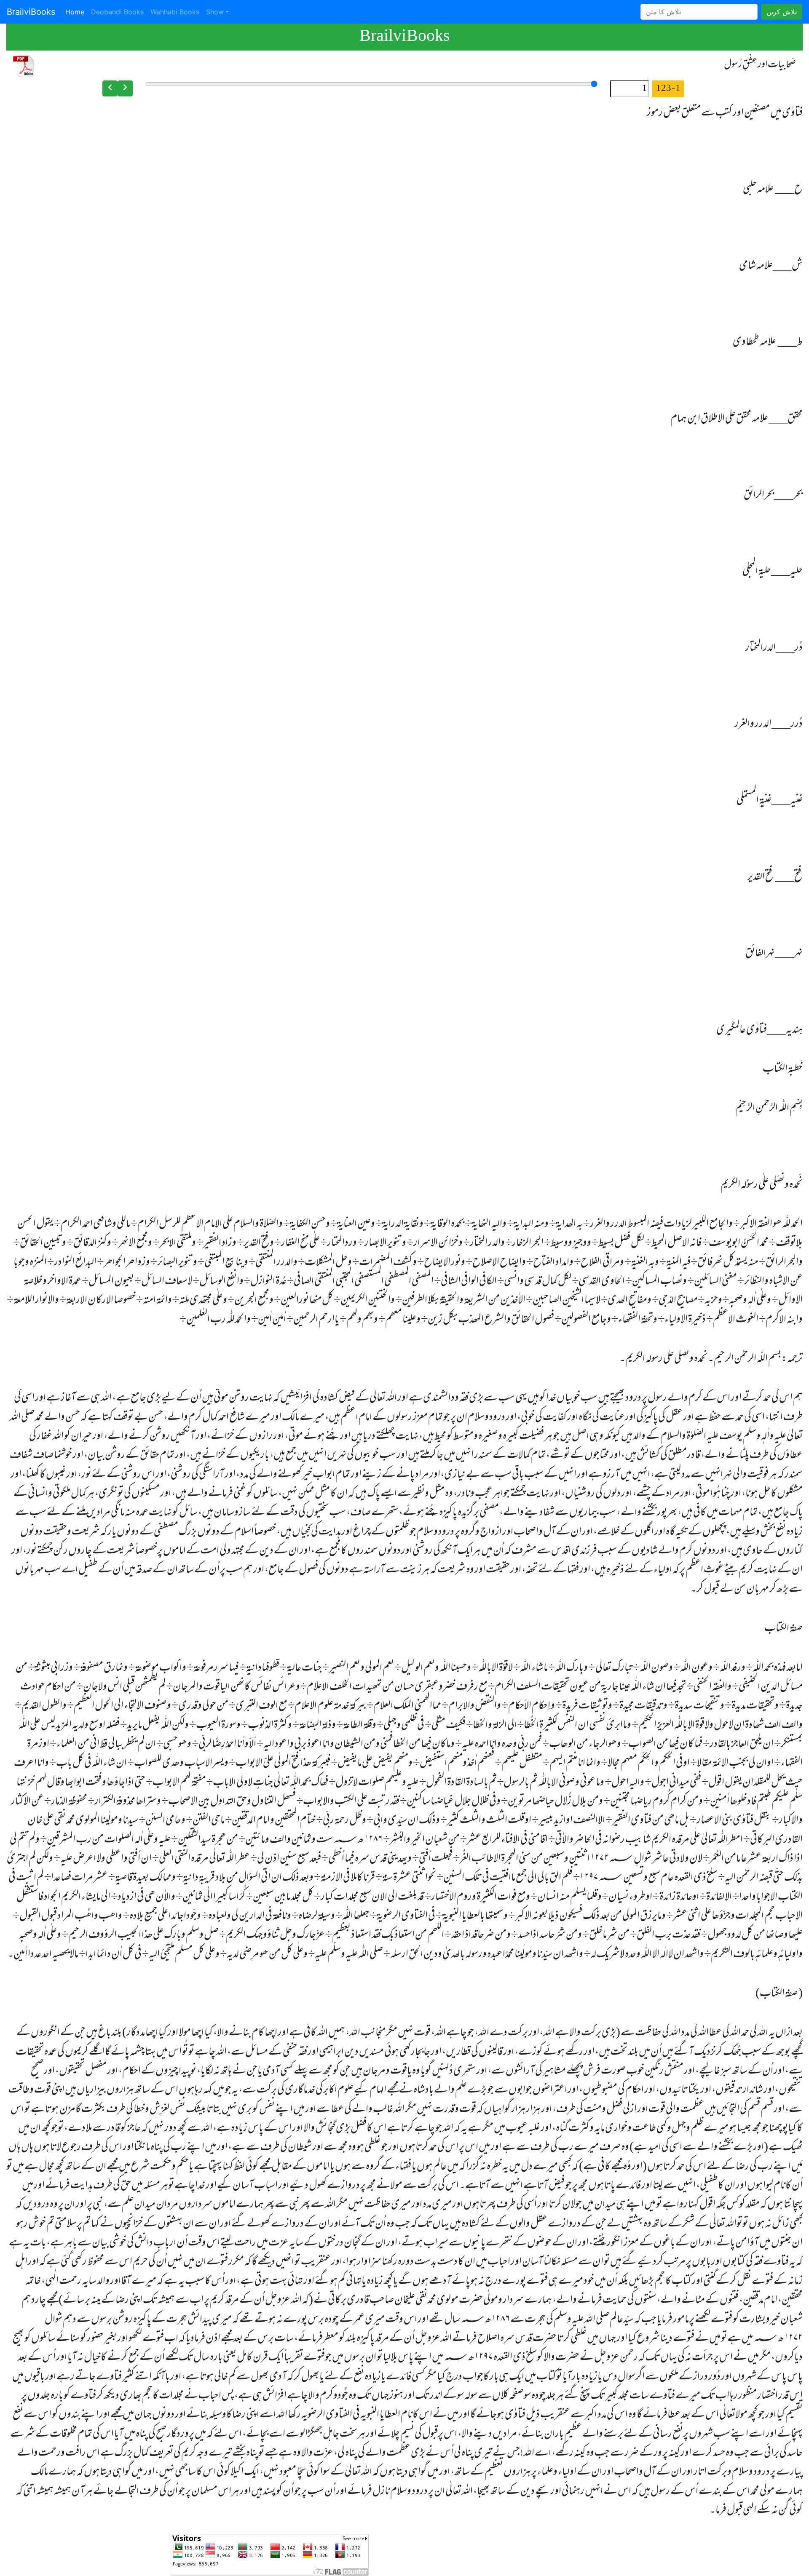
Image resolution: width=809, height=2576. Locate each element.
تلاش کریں (782, 12)
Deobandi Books (117, 12)
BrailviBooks (31, 12)
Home (76, 12)
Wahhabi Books (175, 12)
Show (215, 12)
